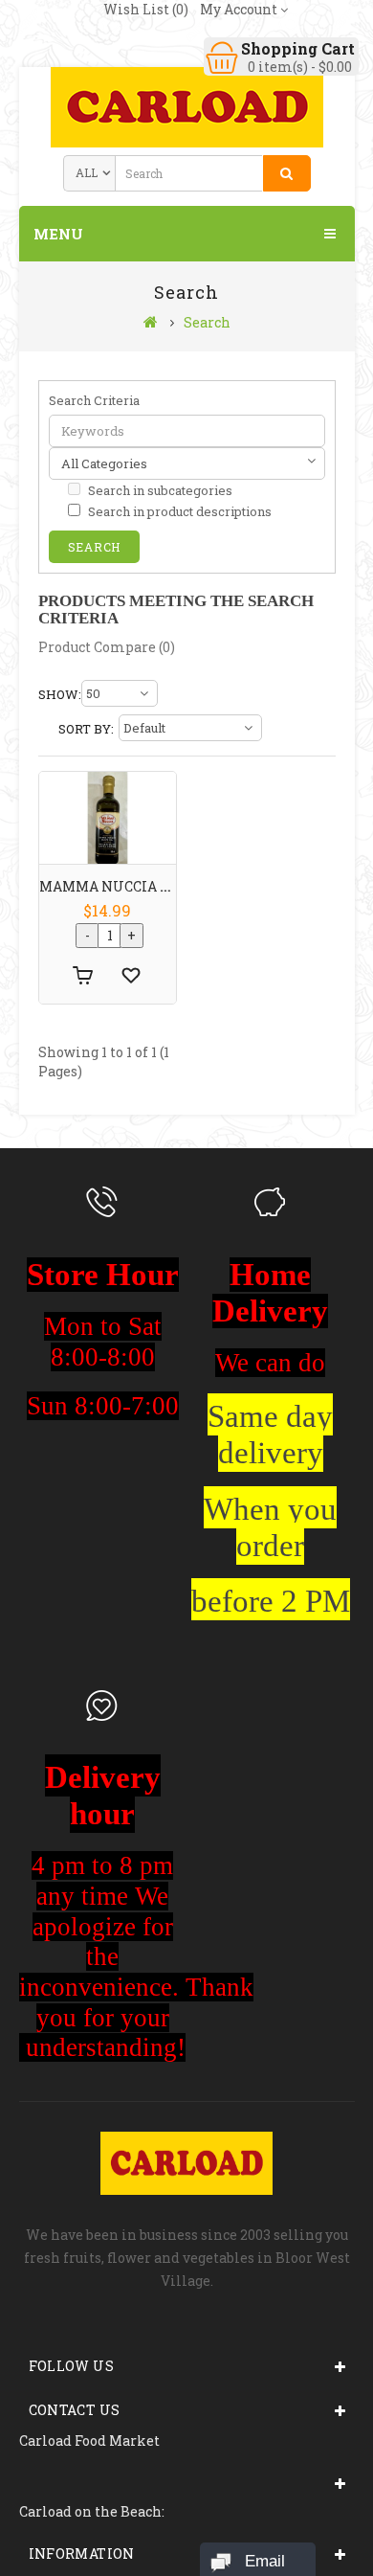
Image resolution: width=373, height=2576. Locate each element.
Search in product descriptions (178, 511)
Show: (58, 694)
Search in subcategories (159, 490)
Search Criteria (94, 400)
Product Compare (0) (107, 647)
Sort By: (86, 729)
